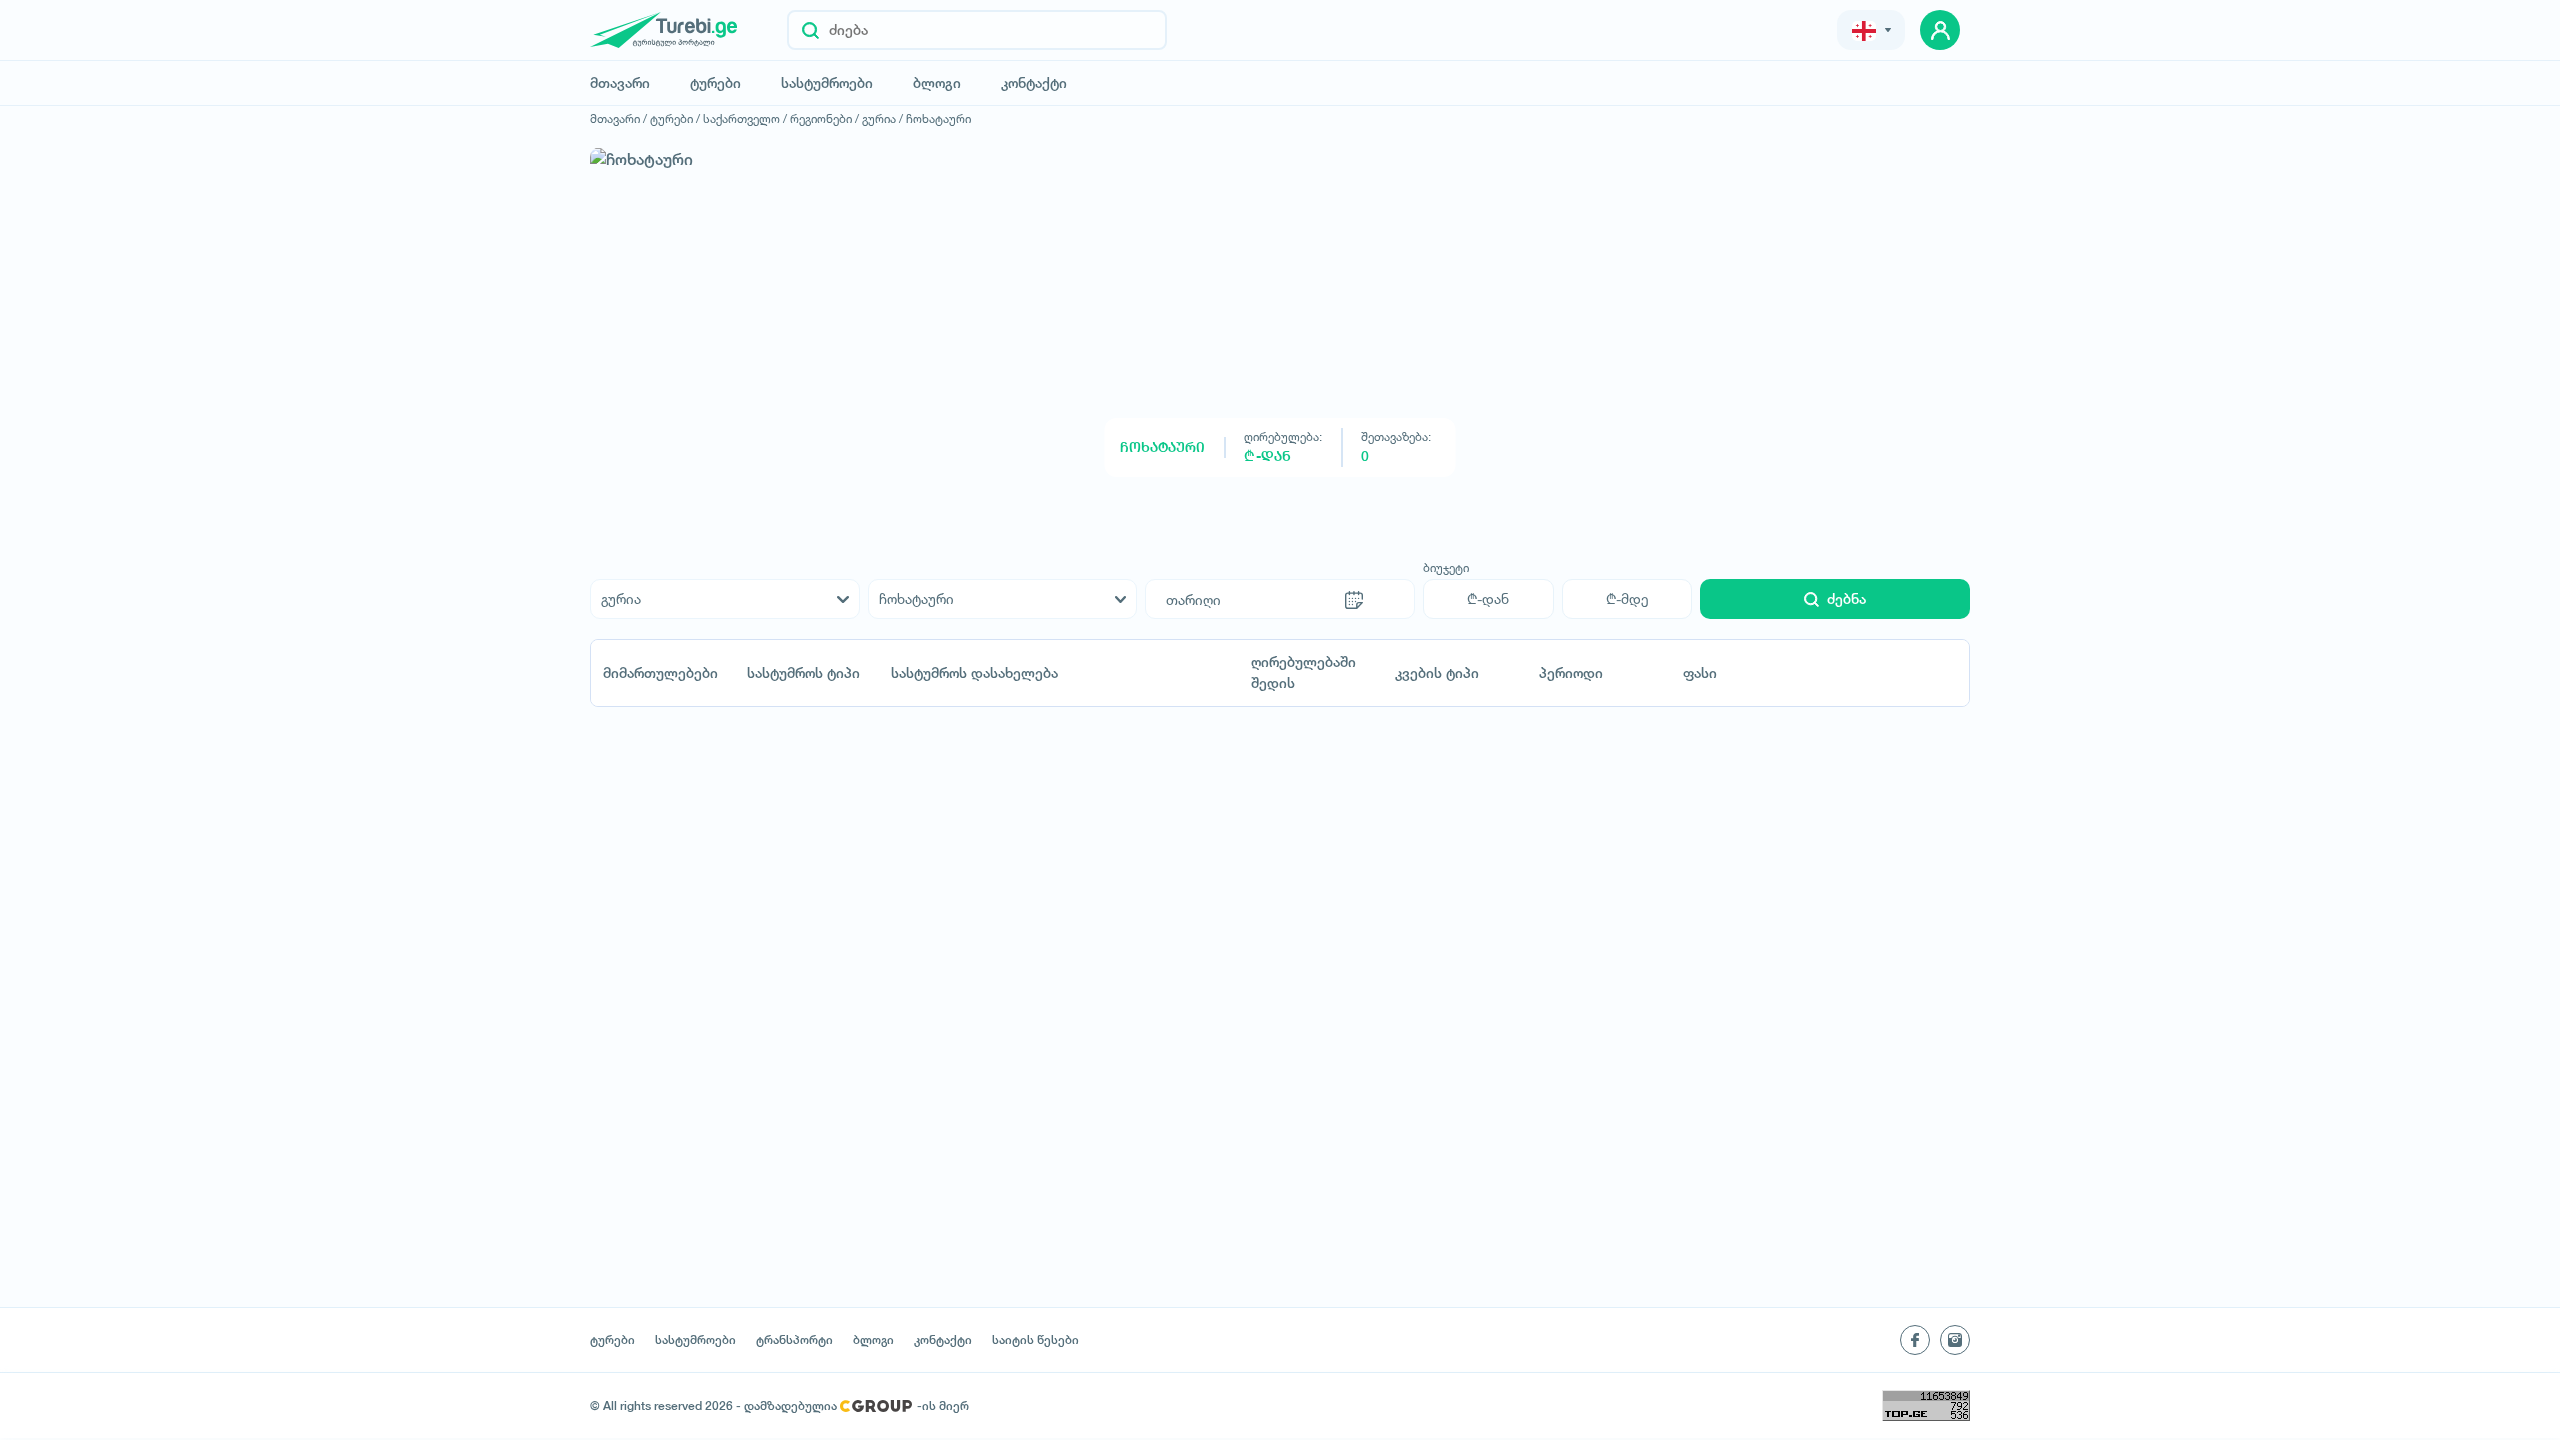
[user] (1940, 30)
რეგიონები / (824, 118)
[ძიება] (810, 30)
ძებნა (1846, 599)
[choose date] (1354, 599)
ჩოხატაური (938, 118)
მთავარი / (618, 118)
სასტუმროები (827, 83)
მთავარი (620, 83)
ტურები (715, 83)
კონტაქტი (1034, 83)
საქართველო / (745, 118)
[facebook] (1915, 1340)
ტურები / (675, 118)
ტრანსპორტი (794, 1340)
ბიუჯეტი (1446, 568)
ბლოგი (937, 83)
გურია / (882, 118)
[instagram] (1955, 1340)
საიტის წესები (1035, 1340)
